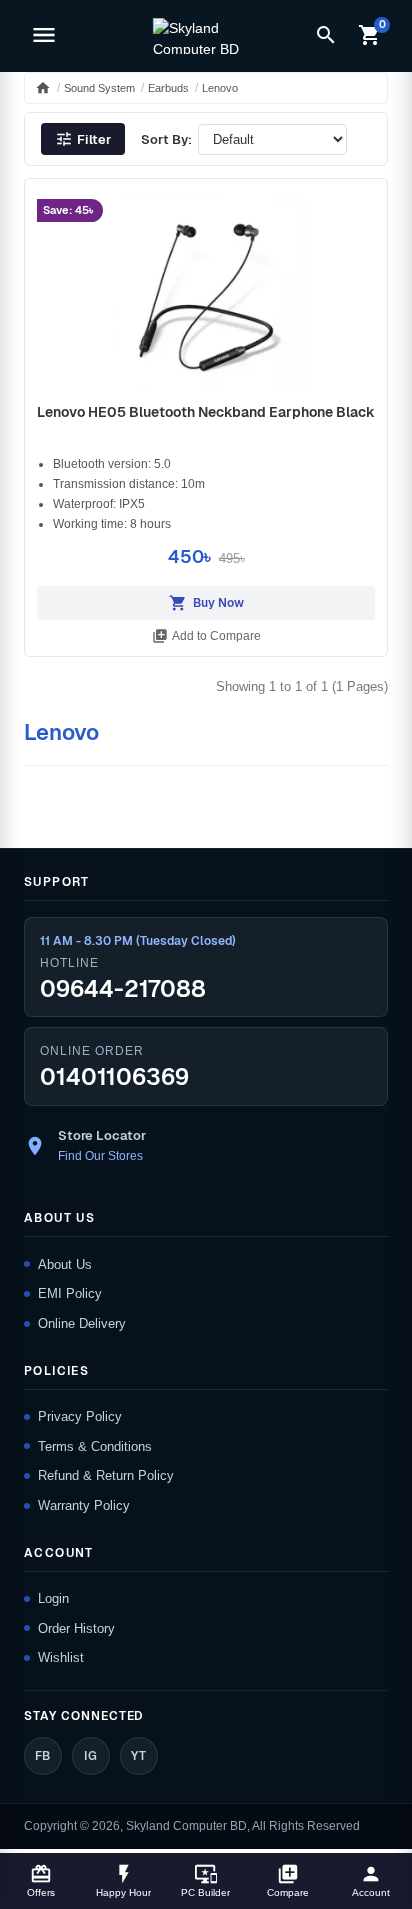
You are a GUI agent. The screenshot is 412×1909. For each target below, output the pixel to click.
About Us (65, 1264)
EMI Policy (70, 1293)
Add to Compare (206, 636)
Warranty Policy (84, 1505)
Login (53, 1598)
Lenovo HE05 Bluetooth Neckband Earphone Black (206, 412)
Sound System (99, 88)
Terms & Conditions (95, 1446)
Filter (83, 139)
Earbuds (168, 88)
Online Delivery (82, 1323)
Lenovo (220, 88)
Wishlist (61, 1657)
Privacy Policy (80, 1416)
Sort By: (166, 139)
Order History (76, 1628)
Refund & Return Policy (106, 1475)
